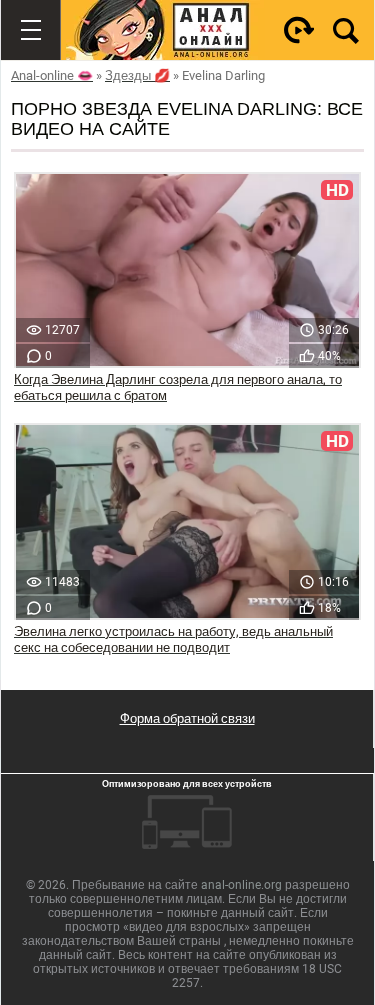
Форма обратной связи (187, 718)
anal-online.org (241, 885)
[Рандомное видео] (299, 30)
